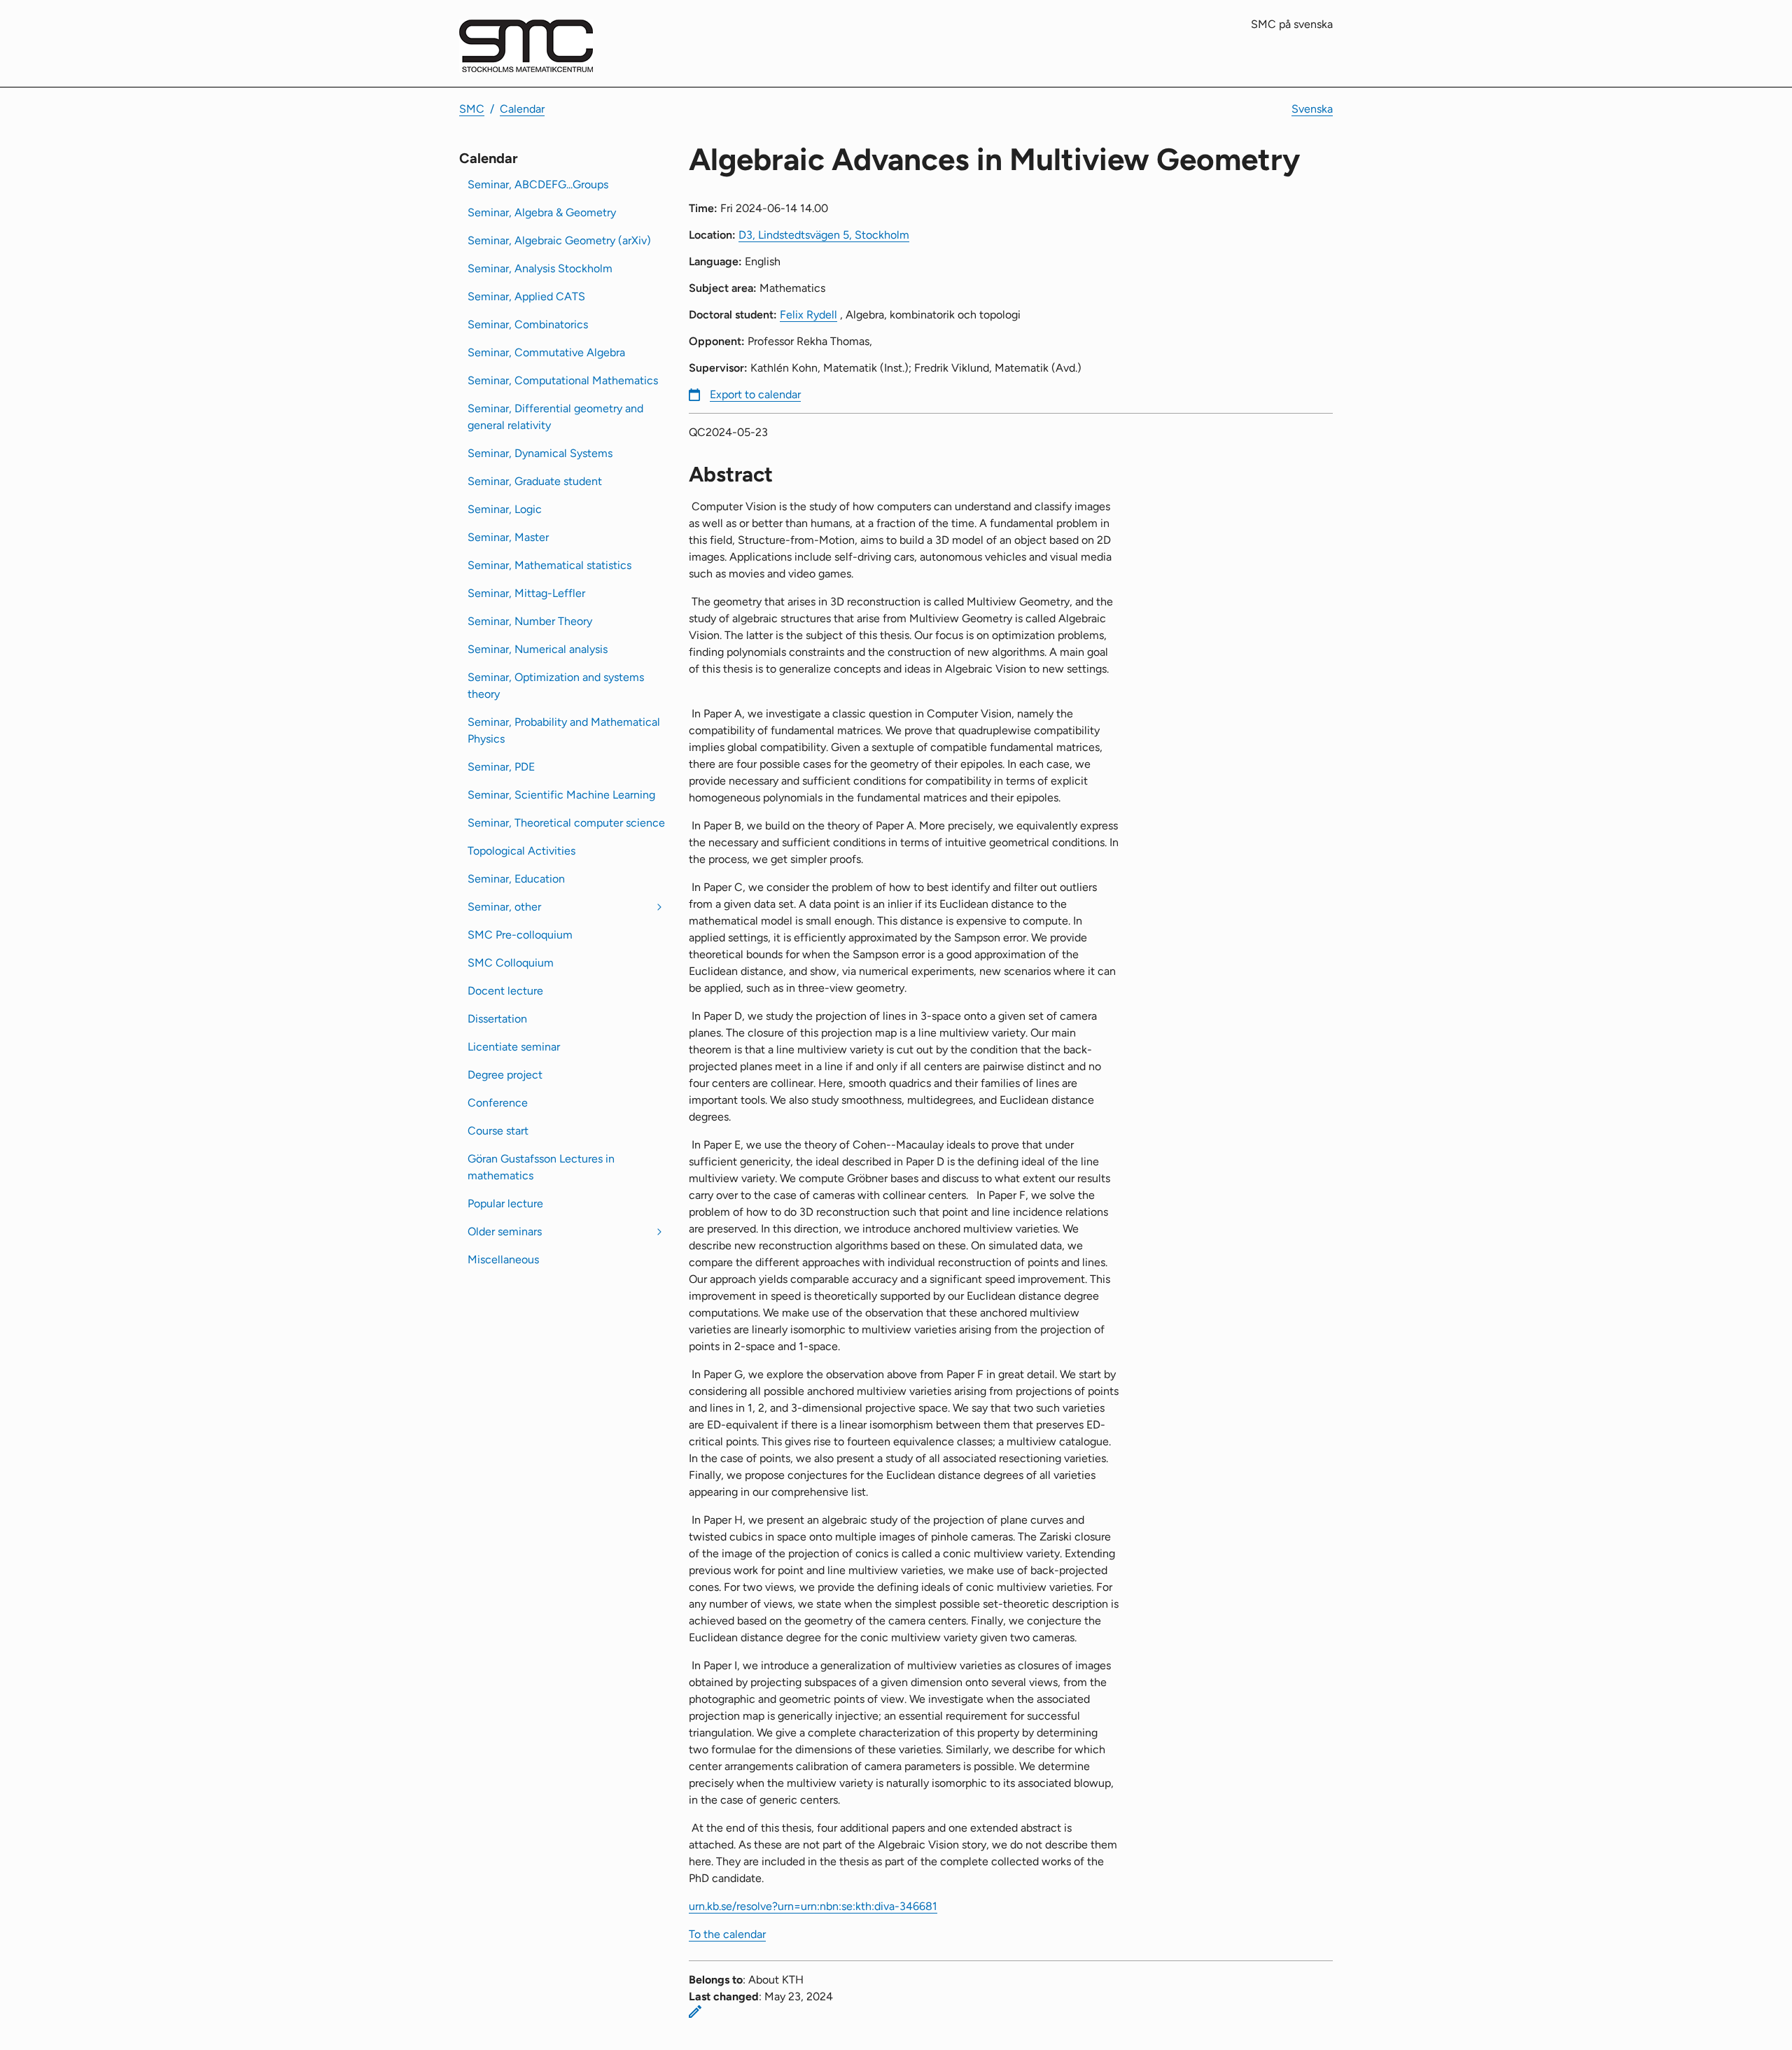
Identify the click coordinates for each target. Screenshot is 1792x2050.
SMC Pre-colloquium (520, 935)
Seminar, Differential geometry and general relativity (555, 417)
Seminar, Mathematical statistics (549, 565)
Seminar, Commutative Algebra (546, 352)
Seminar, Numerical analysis (538, 649)
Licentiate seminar (514, 1047)
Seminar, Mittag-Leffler (526, 593)
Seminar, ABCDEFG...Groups (538, 184)
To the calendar (727, 1934)
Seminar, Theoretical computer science (566, 823)
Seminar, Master (508, 537)
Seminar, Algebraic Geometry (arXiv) (559, 240)
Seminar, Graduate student (535, 481)
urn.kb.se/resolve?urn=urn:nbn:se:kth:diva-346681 (813, 1906)
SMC (472, 109)
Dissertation (497, 1019)
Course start (498, 1131)
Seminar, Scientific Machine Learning (561, 795)
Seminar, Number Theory (530, 621)
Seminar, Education (516, 879)
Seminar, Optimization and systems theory (556, 686)
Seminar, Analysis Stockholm (540, 268)
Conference (498, 1103)
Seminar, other (504, 907)
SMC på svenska (1292, 24)
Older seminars (505, 1231)
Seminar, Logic (505, 509)
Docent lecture (505, 991)
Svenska (1312, 109)
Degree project (505, 1075)
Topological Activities (521, 851)
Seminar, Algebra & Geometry (542, 212)
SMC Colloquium (511, 963)
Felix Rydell (808, 315)
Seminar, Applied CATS (526, 296)
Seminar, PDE (501, 767)
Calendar (522, 109)
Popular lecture (505, 1203)
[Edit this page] (695, 2012)
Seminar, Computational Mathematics (563, 380)
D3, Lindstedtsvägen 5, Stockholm (824, 235)
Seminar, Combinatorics (528, 324)
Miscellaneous (503, 1259)
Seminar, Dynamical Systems (540, 453)
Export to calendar (755, 394)
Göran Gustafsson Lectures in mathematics (541, 1167)
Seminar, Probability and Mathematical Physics (564, 730)
